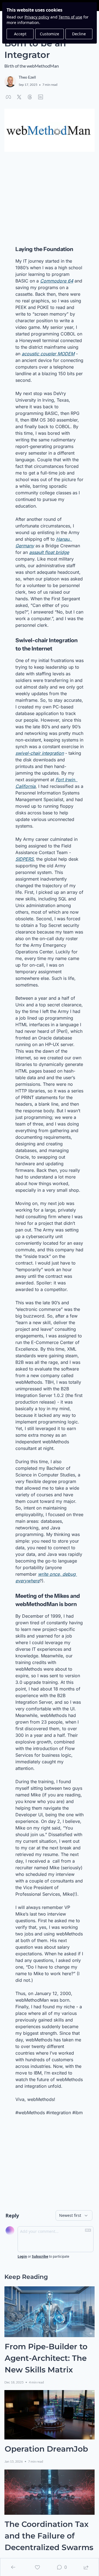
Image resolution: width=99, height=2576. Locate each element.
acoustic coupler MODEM (48, 353)
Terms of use (70, 17)
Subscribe (40, 2257)
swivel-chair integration (40, 753)
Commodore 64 (57, 281)
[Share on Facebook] (8, 97)
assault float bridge (49, 552)
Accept (20, 34)
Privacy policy (37, 17)
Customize (50, 34)
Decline (79, 34)
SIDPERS (24, 859)
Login (22, 2257)
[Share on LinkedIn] (41, 97)
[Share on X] (19, 97)
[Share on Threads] (30, 97)
